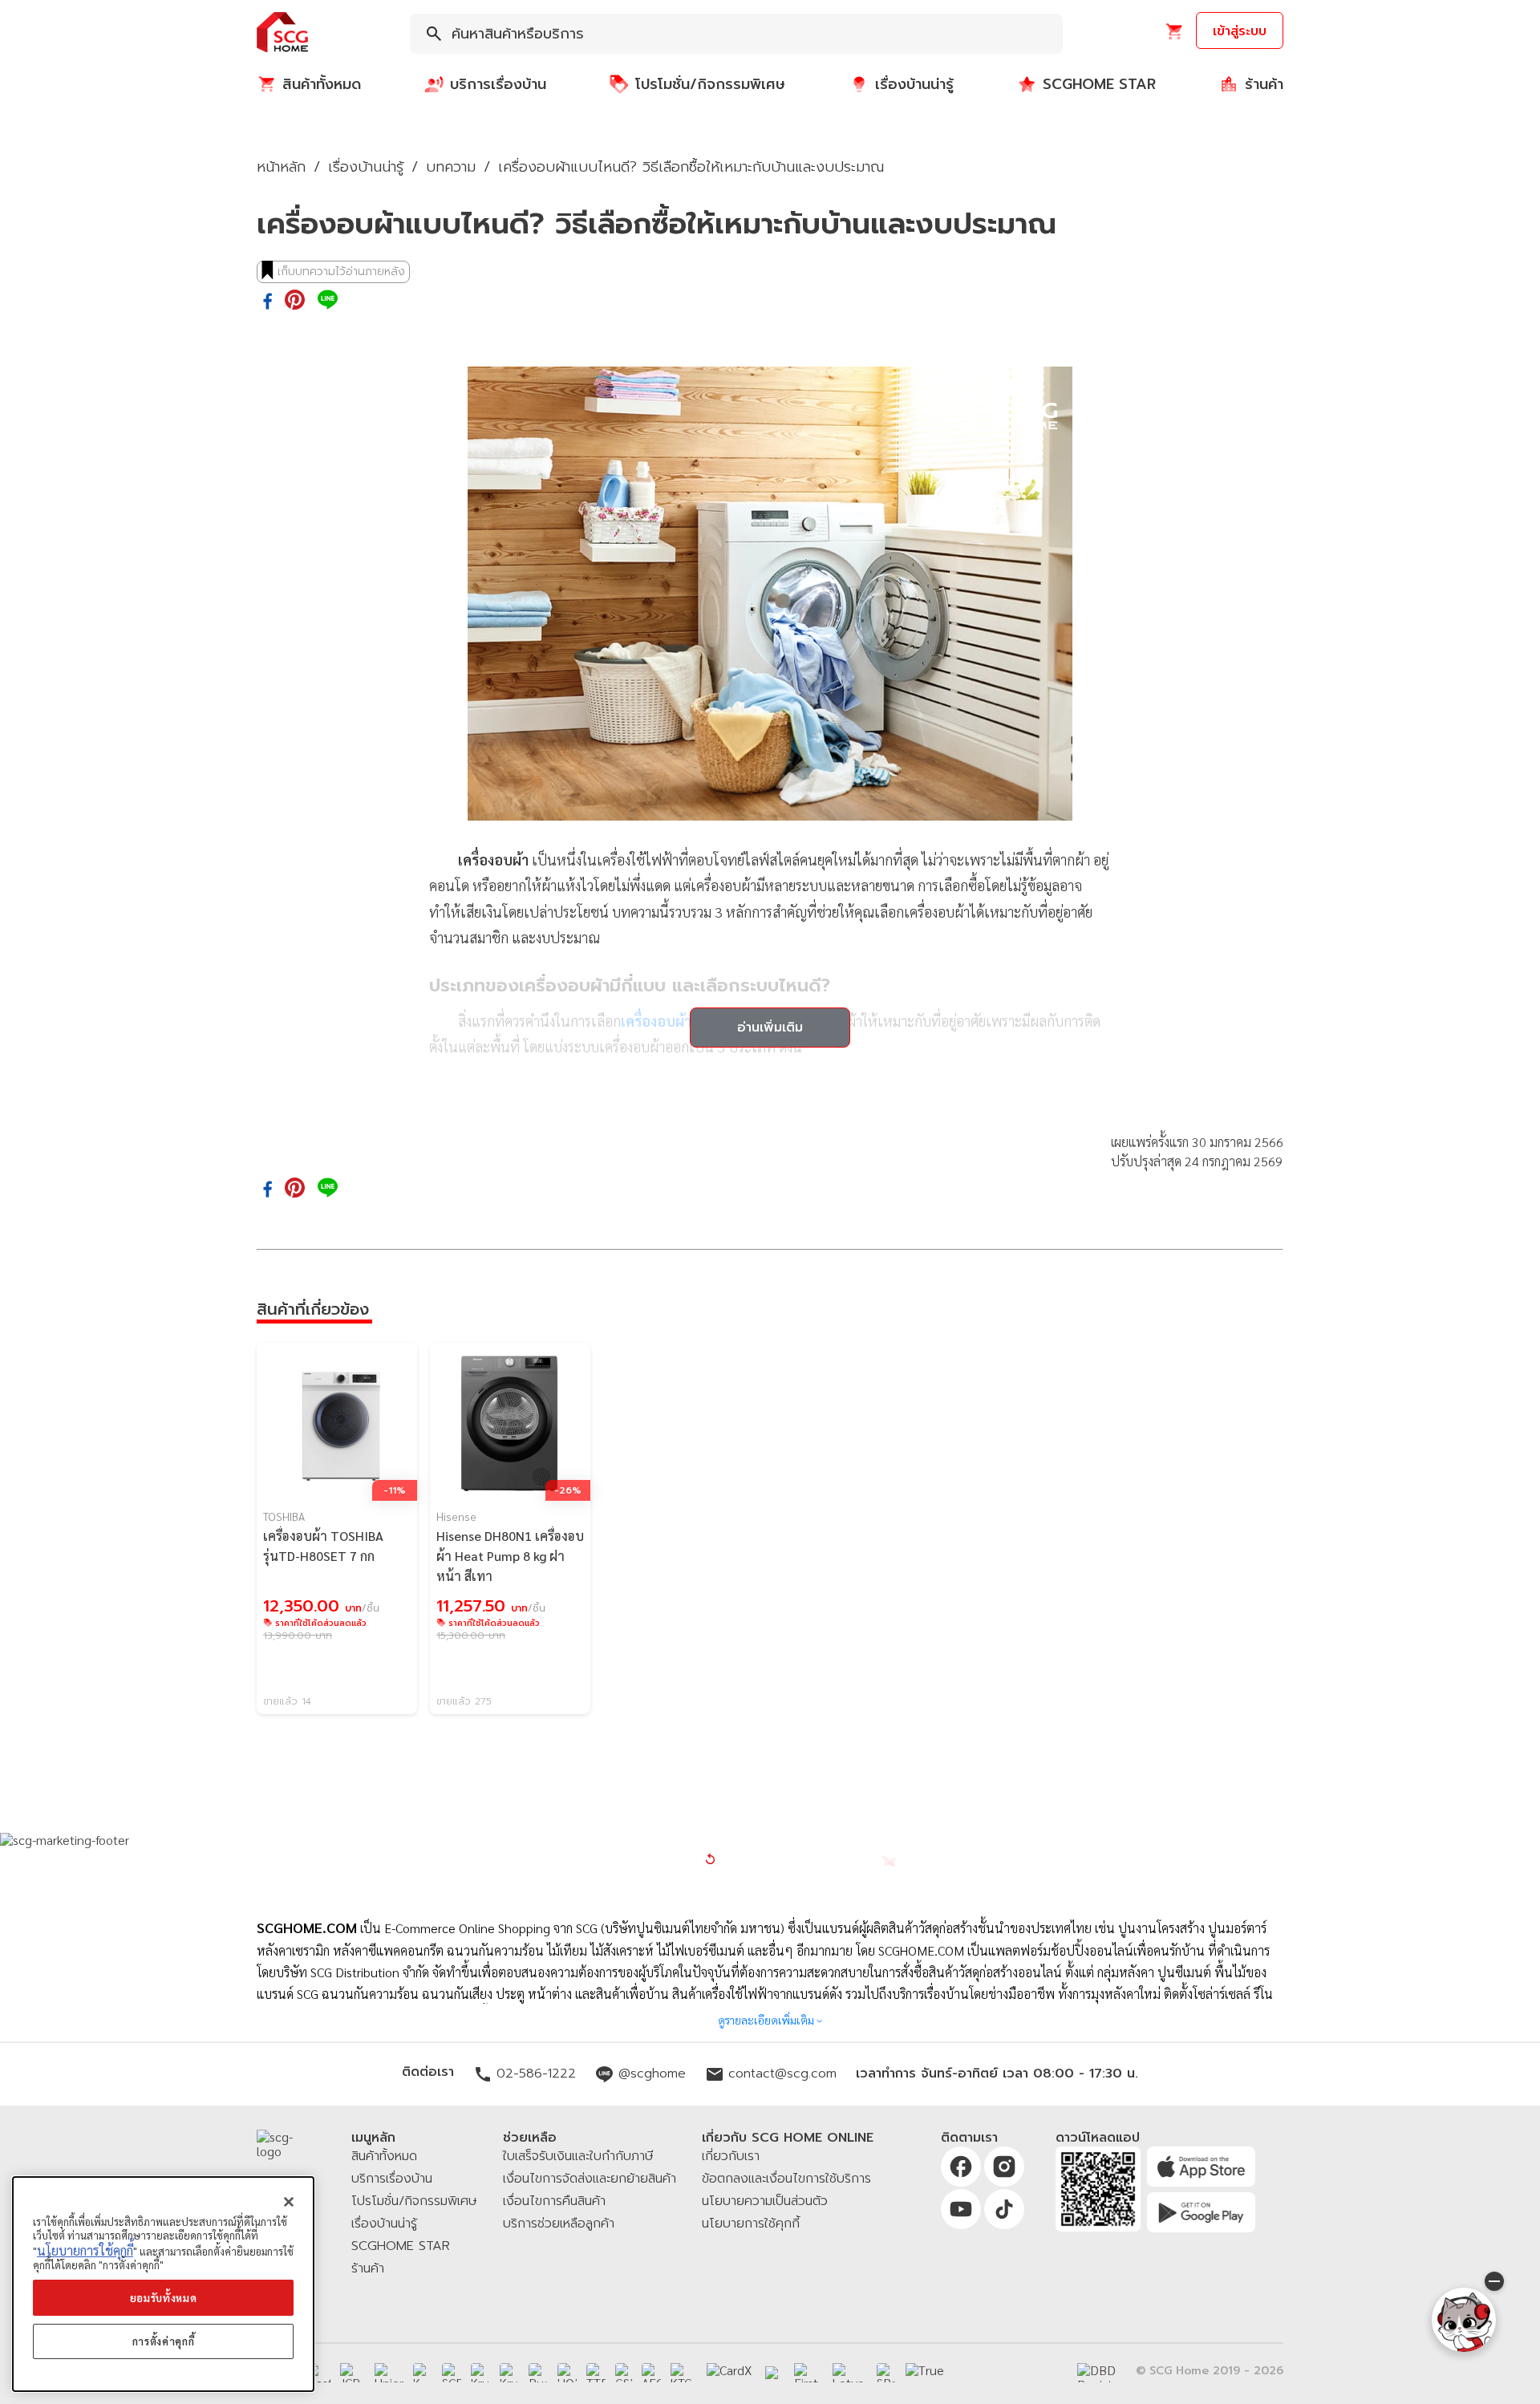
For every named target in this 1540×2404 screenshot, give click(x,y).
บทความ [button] (451, 167)
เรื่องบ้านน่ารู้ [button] (366, 167)
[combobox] (736, 34)
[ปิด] (289, 2202)
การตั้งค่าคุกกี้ (164, 2341)
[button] (282, 33)
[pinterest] (295, 301)
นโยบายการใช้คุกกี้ (85, 2250)
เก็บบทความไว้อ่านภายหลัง (341, 272)
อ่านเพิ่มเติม (770, 1028)
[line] (328, 301)
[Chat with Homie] (1464, 2320)
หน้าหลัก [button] (281, 167)
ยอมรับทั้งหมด (164, 2298)
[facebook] (267, 302)
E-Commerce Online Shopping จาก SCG (491, 1928)
